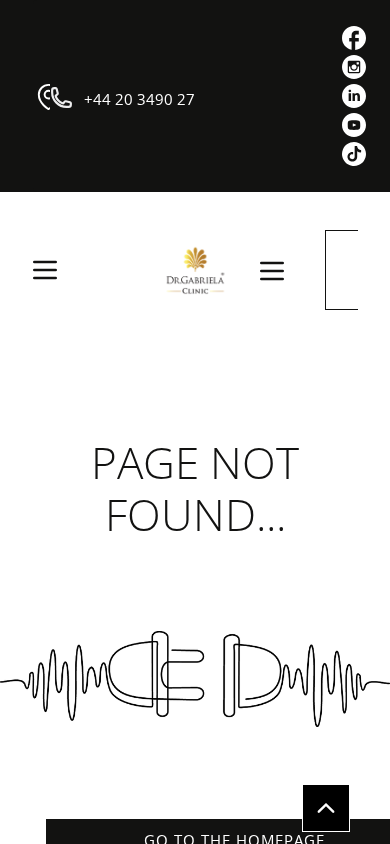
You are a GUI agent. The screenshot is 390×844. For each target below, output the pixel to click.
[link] (354, 38)
